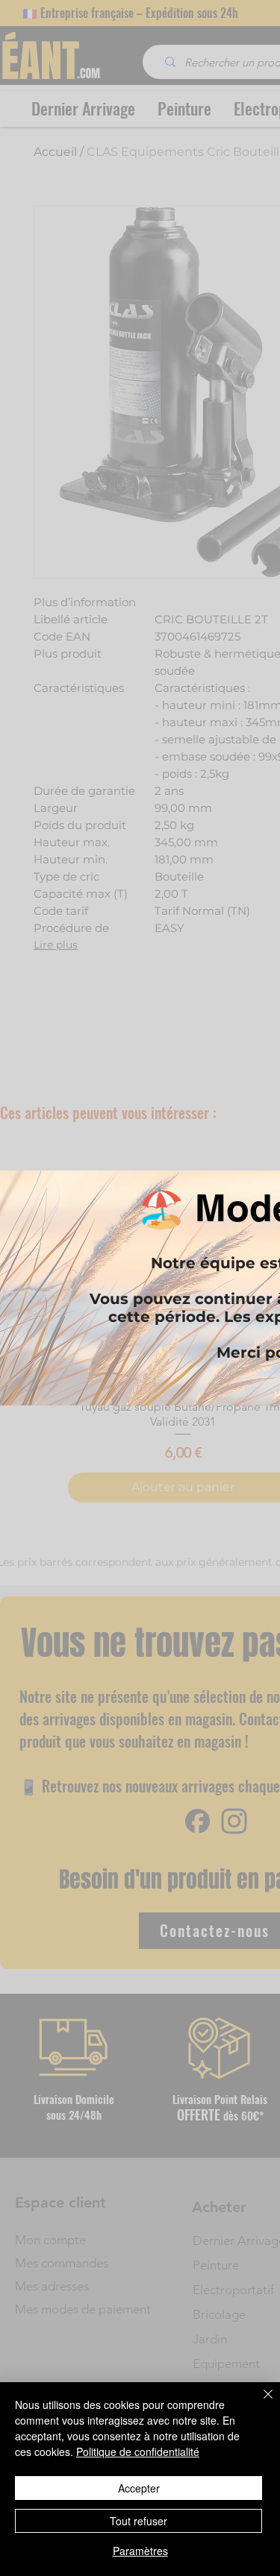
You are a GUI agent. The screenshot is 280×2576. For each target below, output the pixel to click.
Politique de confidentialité (138, 2451)
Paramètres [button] (140, 2551)
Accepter (139, 2488)
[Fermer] (259, 2403)
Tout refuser (139, 2521)
